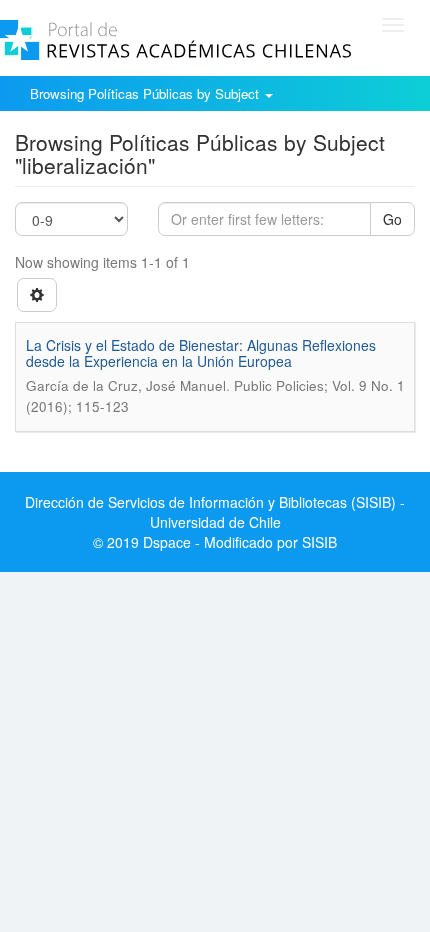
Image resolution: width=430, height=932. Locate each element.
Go (392, 219)
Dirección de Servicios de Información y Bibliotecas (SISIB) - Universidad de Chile (215, 512)
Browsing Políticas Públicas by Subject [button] (146, 93)
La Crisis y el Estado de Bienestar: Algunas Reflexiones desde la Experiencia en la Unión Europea (201, 352)
